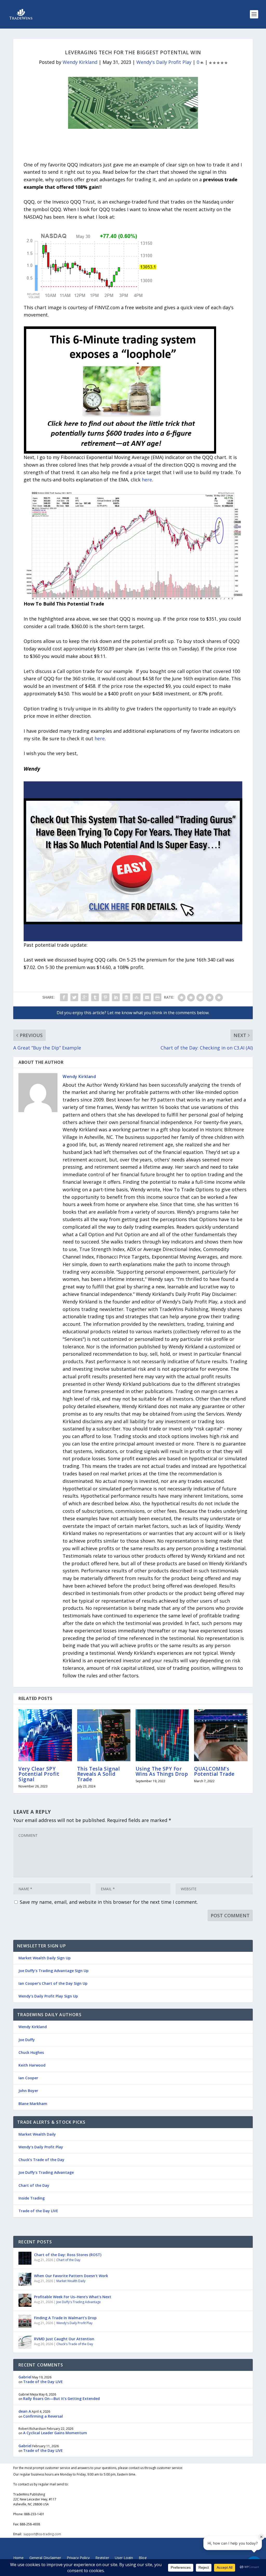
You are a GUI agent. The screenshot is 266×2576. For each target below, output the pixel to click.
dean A (25, 2411)
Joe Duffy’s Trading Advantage (46, 2172)
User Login (124, 2558)
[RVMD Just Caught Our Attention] (25, 2342)
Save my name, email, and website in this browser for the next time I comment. (109, 1902)
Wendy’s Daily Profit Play (41, 2147)
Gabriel (25, 2377)
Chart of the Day (34, 2185)
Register (102, 2558)
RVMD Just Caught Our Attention (64, 2339)
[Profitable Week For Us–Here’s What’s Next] (25, 2300)
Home (18, 2558)
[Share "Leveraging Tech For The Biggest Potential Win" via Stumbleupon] (137, 997)
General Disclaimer (45, 2558)
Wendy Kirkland (80, 62)
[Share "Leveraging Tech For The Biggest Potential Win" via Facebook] (64, 997)
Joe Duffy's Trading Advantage (79, 2302)
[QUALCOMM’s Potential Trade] (221, 1735)
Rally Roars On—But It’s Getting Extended (61, 2399)
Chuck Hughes (31, 2052)
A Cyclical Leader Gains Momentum (55, 2433)
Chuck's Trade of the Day (75, 2344)
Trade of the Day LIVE (38, 2211)
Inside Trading (32, 2198)
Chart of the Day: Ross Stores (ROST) (68, 2255)
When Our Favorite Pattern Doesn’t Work (71, 2276)
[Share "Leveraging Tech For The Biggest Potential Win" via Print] (157, 997)
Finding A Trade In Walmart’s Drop (65, 2318)
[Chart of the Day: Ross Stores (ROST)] (25, 2258)
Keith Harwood (32, 2065)
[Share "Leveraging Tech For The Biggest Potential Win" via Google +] (85, 997)
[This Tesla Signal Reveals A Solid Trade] (104, 1735)
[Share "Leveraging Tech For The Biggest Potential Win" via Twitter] (74, 997)
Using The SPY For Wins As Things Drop (162, 1771)
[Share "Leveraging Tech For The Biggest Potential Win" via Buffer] (126, 997)
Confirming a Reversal (43, 2416)
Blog (143, 2558)
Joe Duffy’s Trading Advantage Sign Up (54, 1971)
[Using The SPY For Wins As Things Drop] (162, 1735)
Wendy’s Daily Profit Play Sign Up (48, 1996)
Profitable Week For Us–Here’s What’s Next (73, 2297)
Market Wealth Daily (37, 2134)
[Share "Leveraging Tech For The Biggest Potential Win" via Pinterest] (105, 997)
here (147, 480)
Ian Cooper (28, 2078)
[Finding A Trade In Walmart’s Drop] (25, 2321)
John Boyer (28, 2091)
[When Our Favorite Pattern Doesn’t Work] (25, 2279)
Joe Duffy (27, 2040)
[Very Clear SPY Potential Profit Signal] (45, 1735)
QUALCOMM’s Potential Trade (214, 1771)
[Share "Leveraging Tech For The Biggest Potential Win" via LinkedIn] (116, 997)
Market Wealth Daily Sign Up (45, 1958)
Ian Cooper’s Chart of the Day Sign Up (53, 1983)
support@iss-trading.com (42, 2534)
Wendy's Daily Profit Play (164, 62)
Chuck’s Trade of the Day (41, 2160)
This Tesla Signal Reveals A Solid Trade (99, 1774)
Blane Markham (33, 2104)
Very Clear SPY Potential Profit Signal (39, 1774)
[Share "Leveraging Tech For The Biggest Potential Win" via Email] (147, 997)
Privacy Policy (78, 2558)
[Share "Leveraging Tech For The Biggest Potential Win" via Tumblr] (95, 997)
